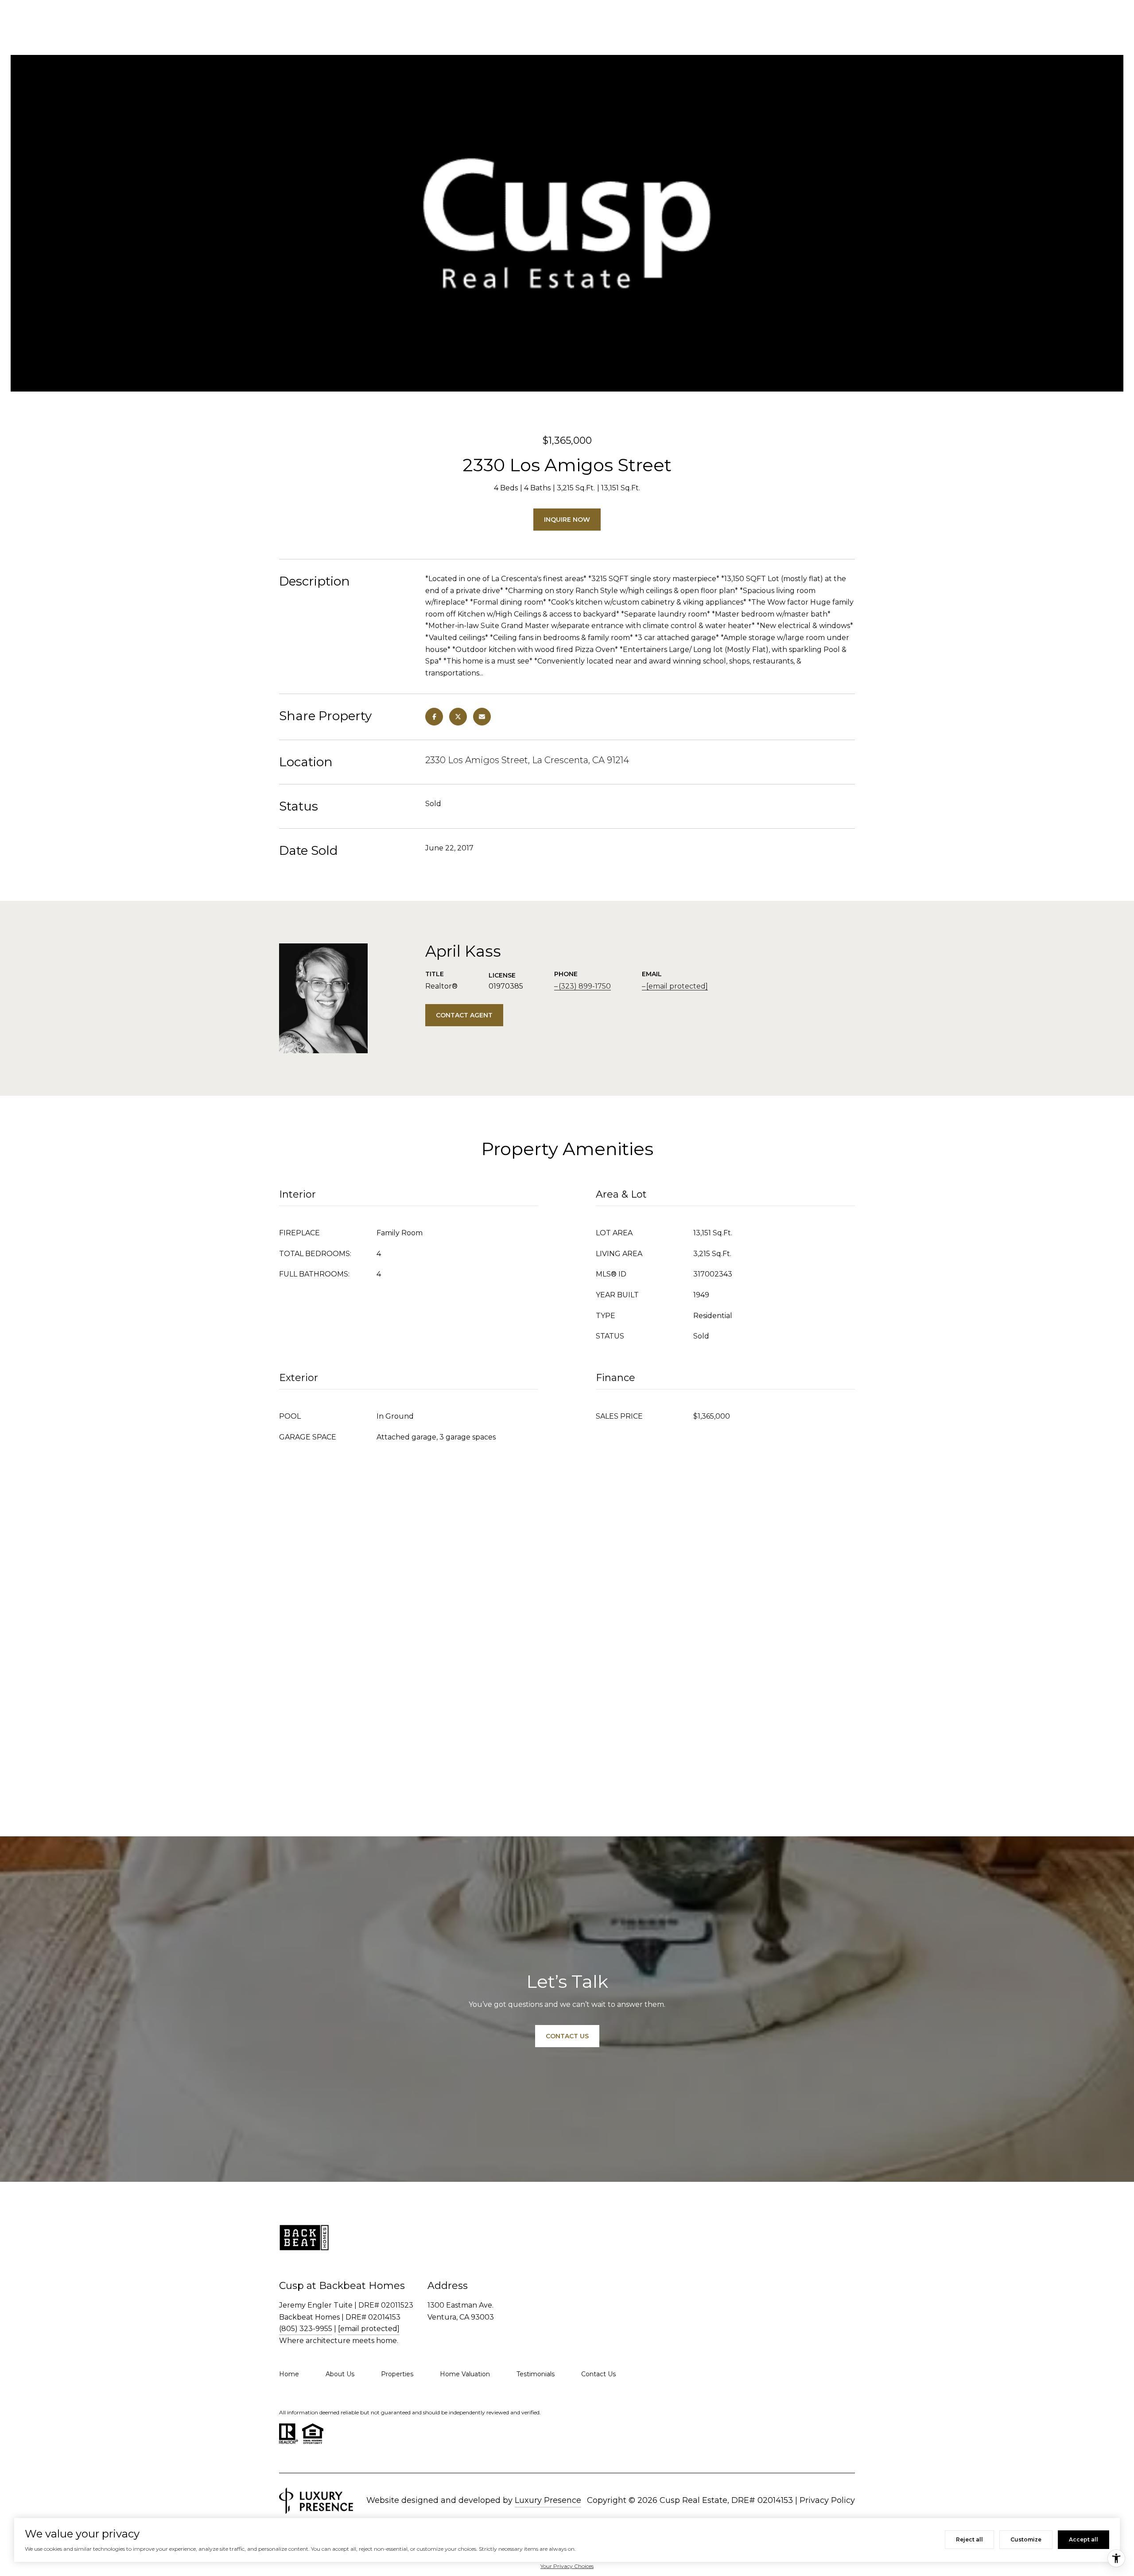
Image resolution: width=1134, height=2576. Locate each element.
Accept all (1084, 2539)
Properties (397, 2374)
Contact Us (598, 2374)
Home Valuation (465, 2374)
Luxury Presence (548, 2500)
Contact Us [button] (567, 2036)
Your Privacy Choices (567, 2566)
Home (289, 2374)
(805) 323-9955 (306, 2329)
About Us (340, 2374)
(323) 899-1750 (585, 986)
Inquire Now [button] (567, 520)
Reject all (969, 2539)
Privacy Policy (827, 2500)
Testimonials (536, 2374)
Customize (1026, 2539)
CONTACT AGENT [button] (464, 1015)
